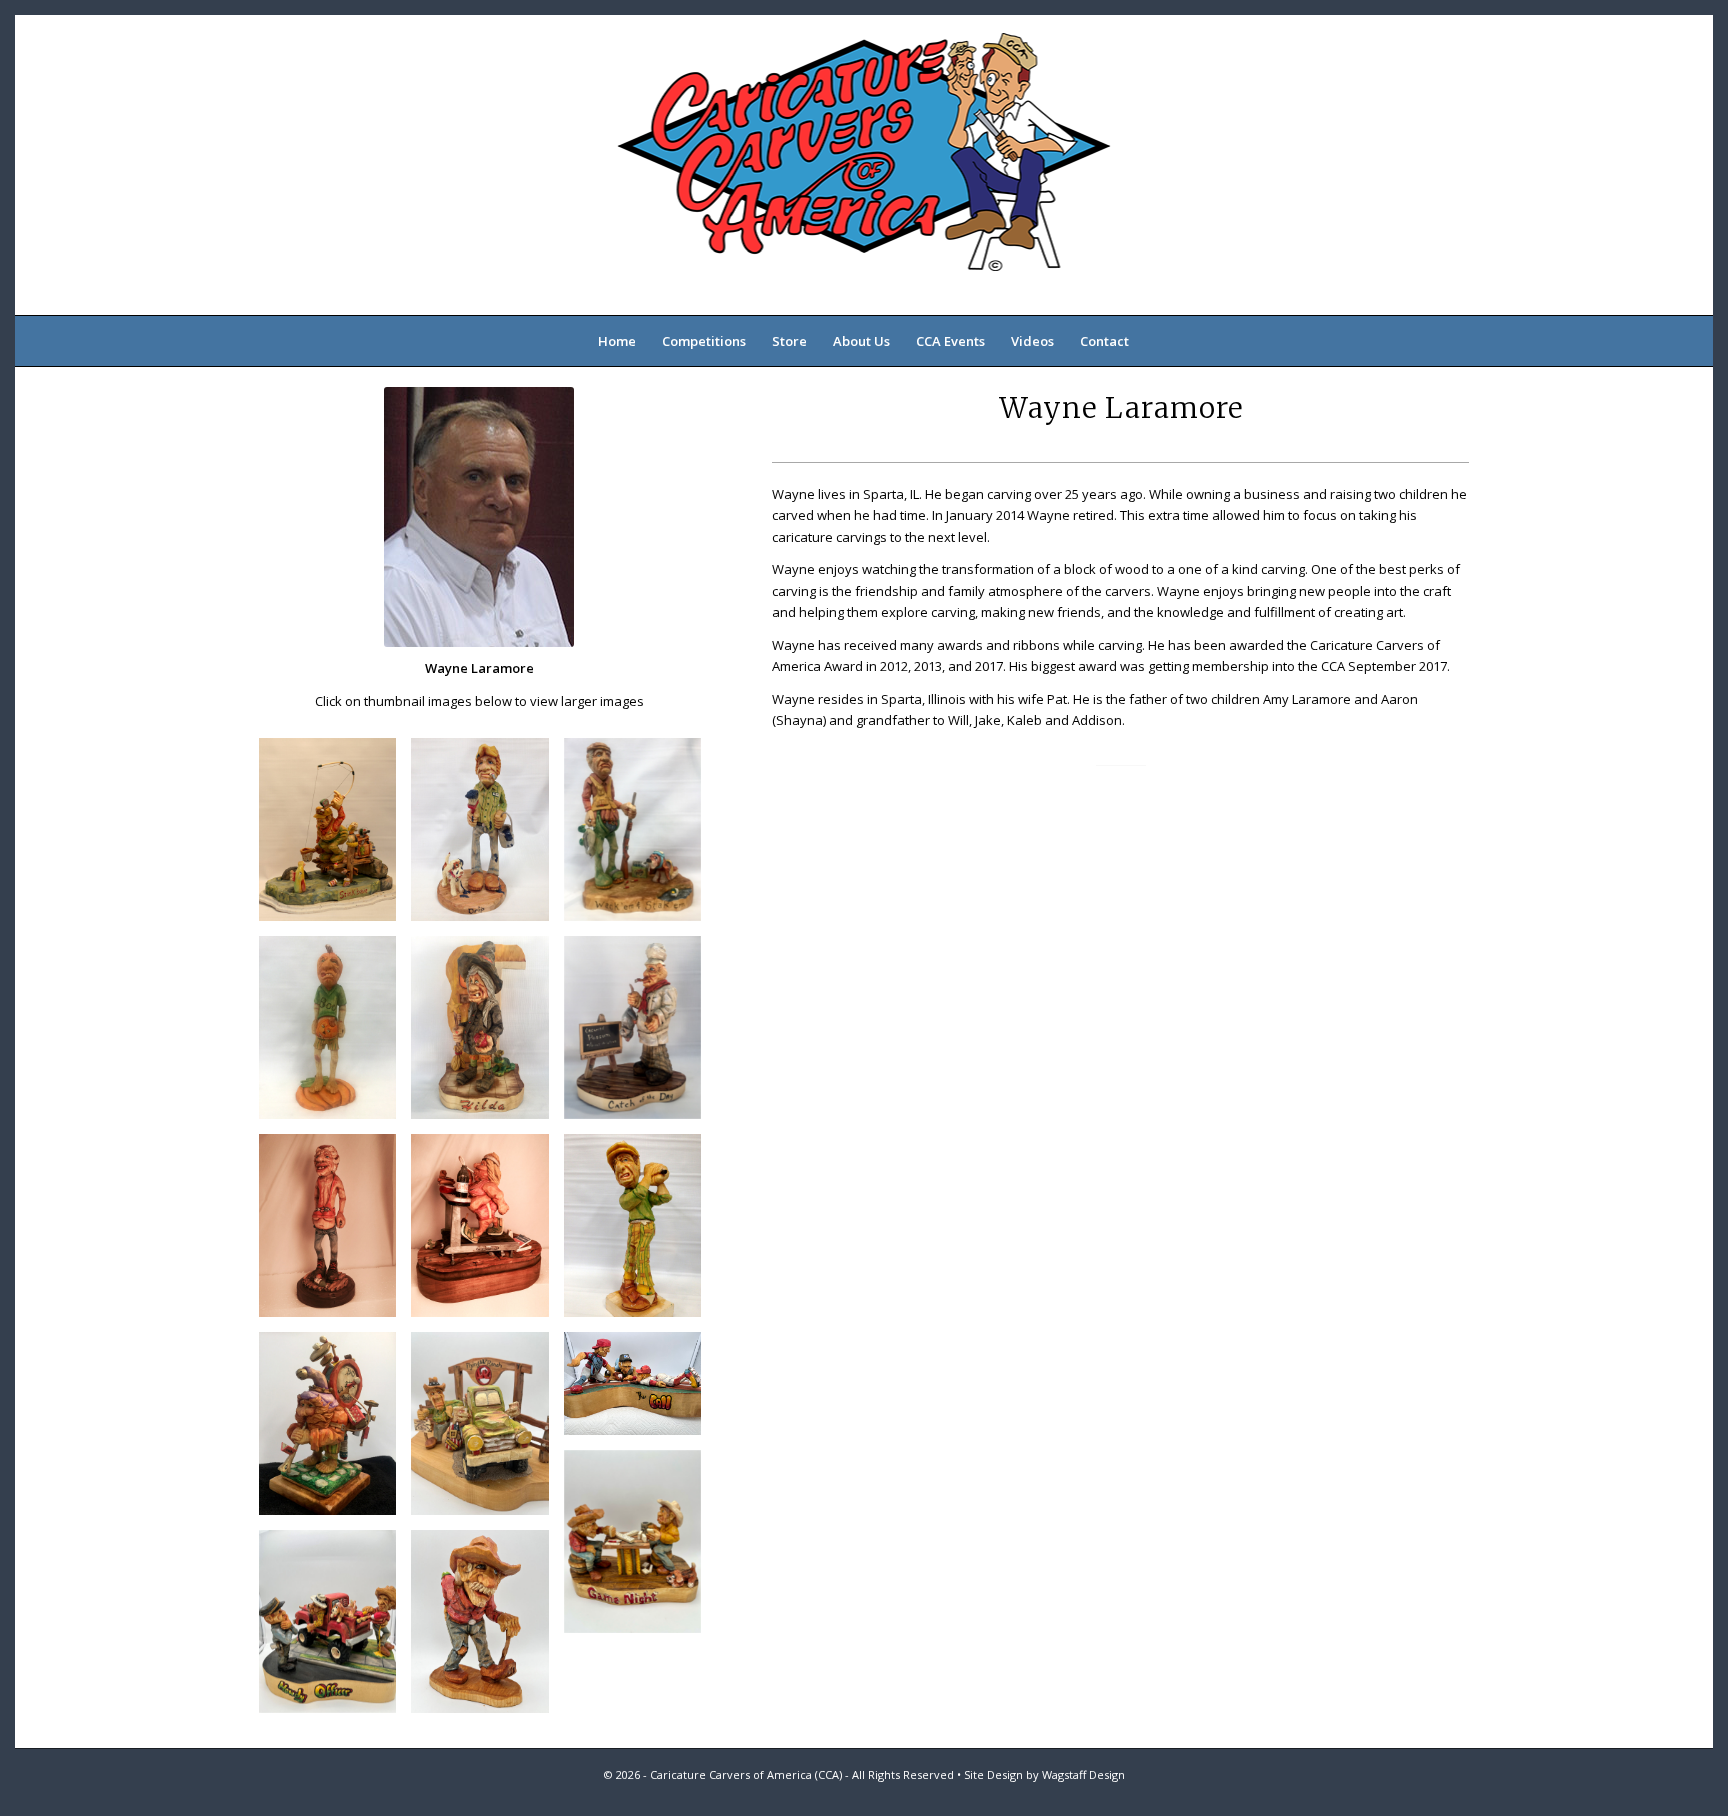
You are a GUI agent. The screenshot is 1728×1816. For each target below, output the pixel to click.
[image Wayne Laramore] (335, 837)
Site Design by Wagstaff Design (1044, 1774)
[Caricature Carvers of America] (863, 165)
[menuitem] (617, 341)
